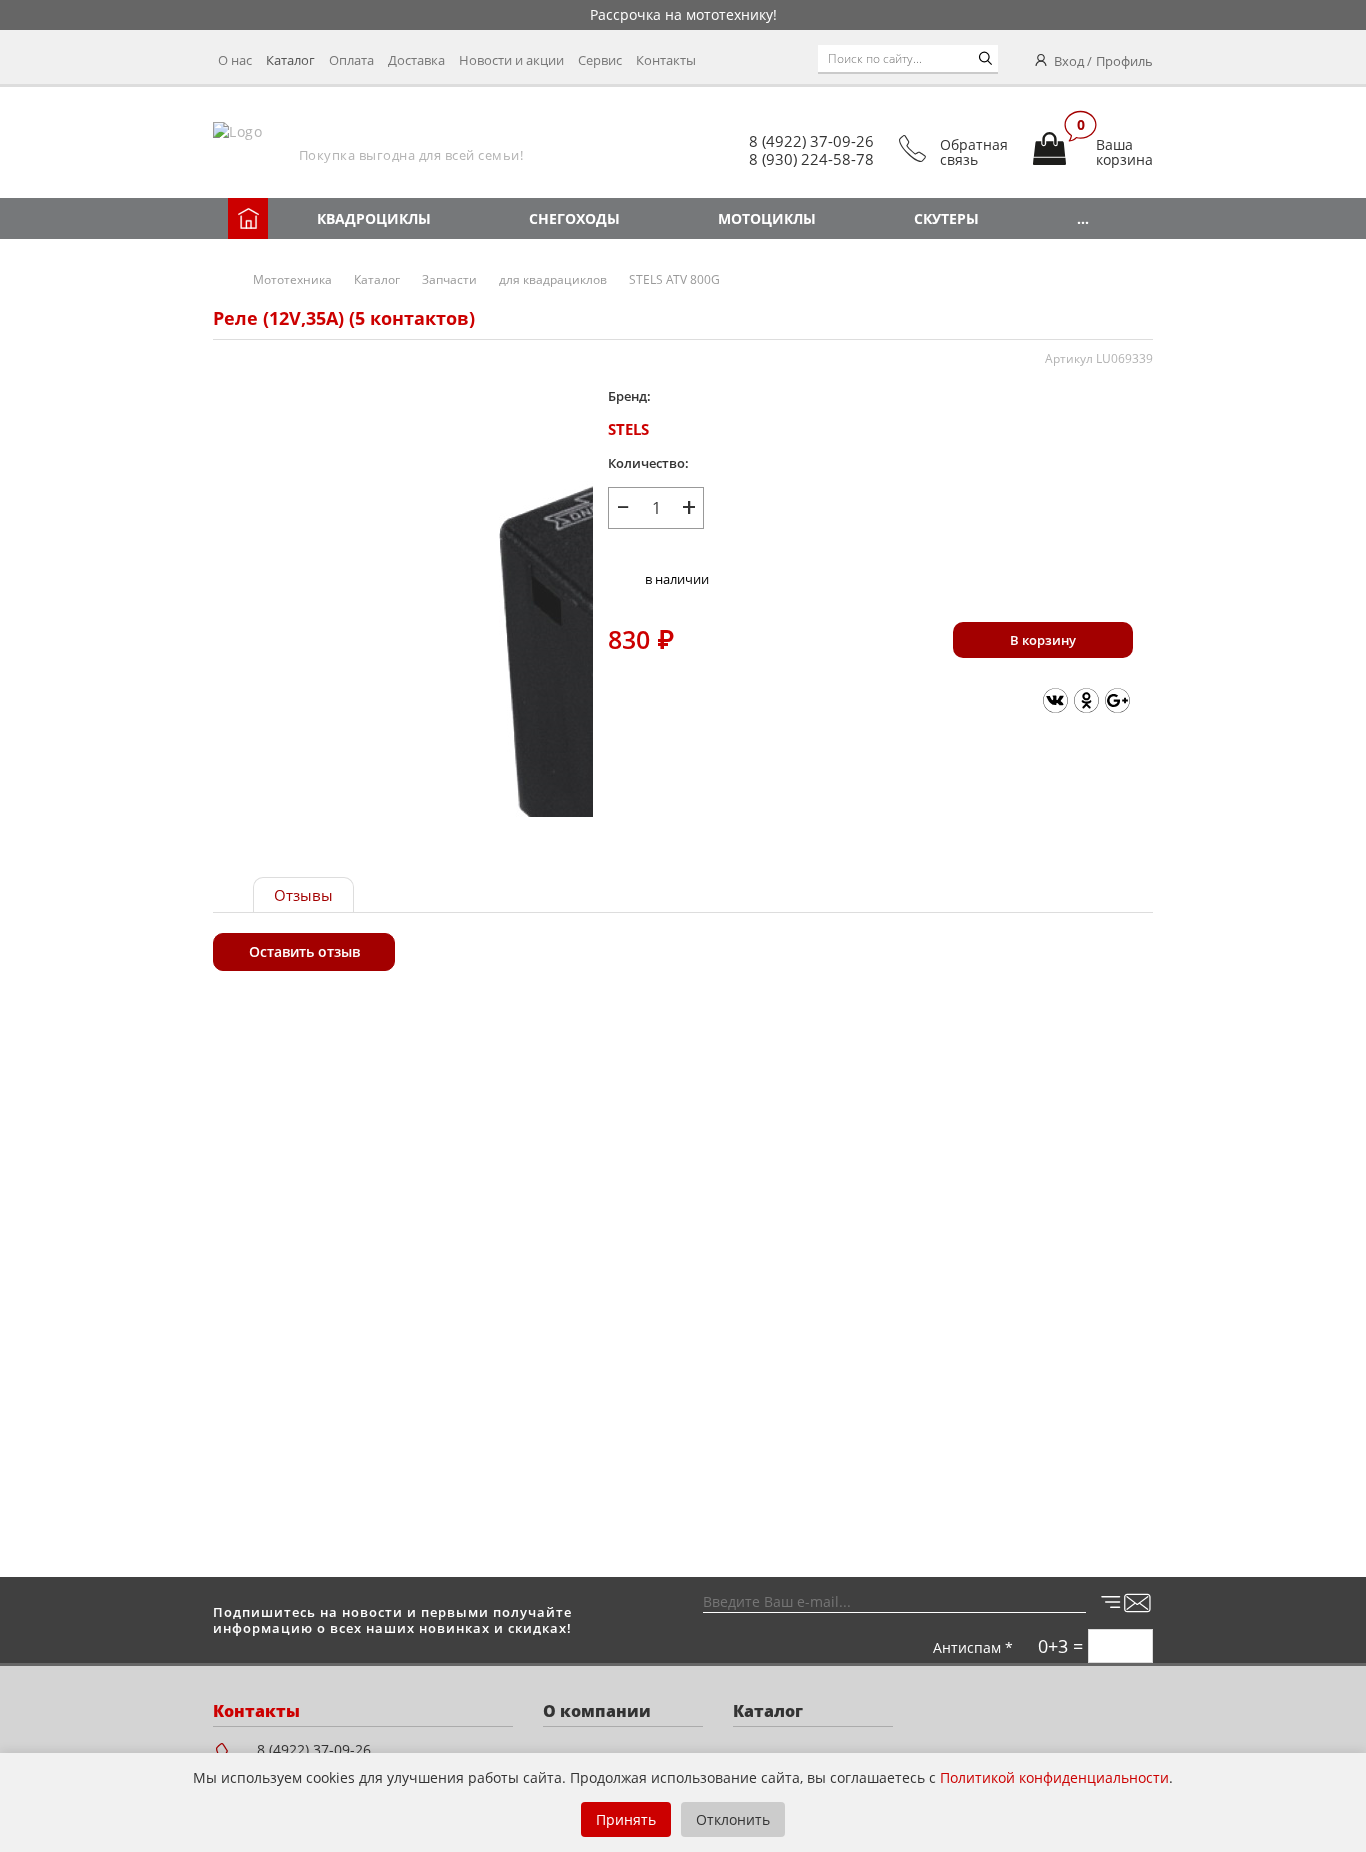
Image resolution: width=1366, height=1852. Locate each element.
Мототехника (292, 279)
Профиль (1124, 61)
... (1083, 218)
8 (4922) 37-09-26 (811, 141)
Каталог (290, 60)
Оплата (351, 60)
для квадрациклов (553, 279)
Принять (626, 1819)
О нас (235, 60)
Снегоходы (574, 218)
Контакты (666, 60)
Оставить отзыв (304, 951)
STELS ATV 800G (674, 279)
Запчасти (449, 279)
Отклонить (733, 1819)
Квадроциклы (374, 218)
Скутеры (946, 218)
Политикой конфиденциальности (1054, 1777)
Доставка (416, 60)
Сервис (600, 60)
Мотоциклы (767, 218)
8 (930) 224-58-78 (811, 159)
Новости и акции (511, 60)
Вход (1069, 61)
